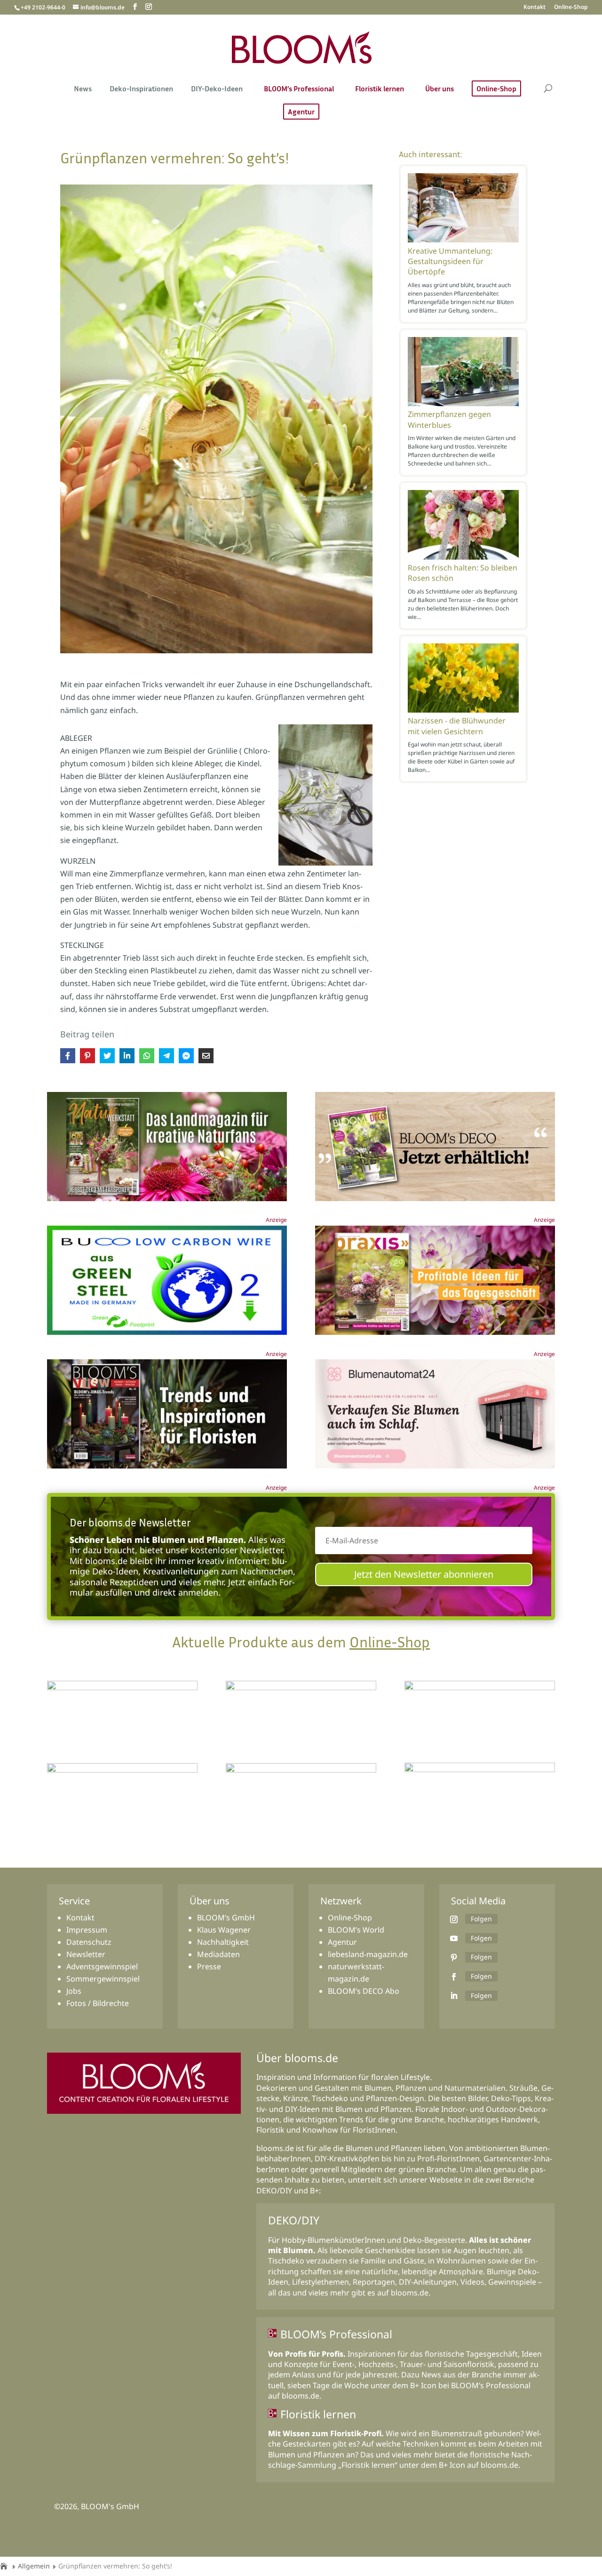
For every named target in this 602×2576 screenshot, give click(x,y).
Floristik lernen (380, 89)
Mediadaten (218, 1954)
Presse (209, 1966)
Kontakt (535, 8)
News (83, 89)
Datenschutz (89, 1942)
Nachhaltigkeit (223, 1942)
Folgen (481, 1919)
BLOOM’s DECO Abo (364, 1991)
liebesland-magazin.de (368, 1954)
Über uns (440, 89)
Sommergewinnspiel (103, 1979)
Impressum (87, 1930)
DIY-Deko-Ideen (217, 89)
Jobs (74, 1991)
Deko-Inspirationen (141, 89)
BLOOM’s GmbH (226, 1918)
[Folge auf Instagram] (454, 1919)
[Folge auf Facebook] (454, 1977)
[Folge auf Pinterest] (454, 1958)
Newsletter (86, 1954)
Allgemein (34, 2566)
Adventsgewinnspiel (102, 1966)
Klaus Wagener (224, 1930)
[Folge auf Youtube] (454, 1938)
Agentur (301, 112)
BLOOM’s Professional (299, 89)
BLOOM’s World (356, 1930)
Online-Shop (571, 8)
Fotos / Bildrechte (98, 2003)
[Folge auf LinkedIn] (454, 1996)
